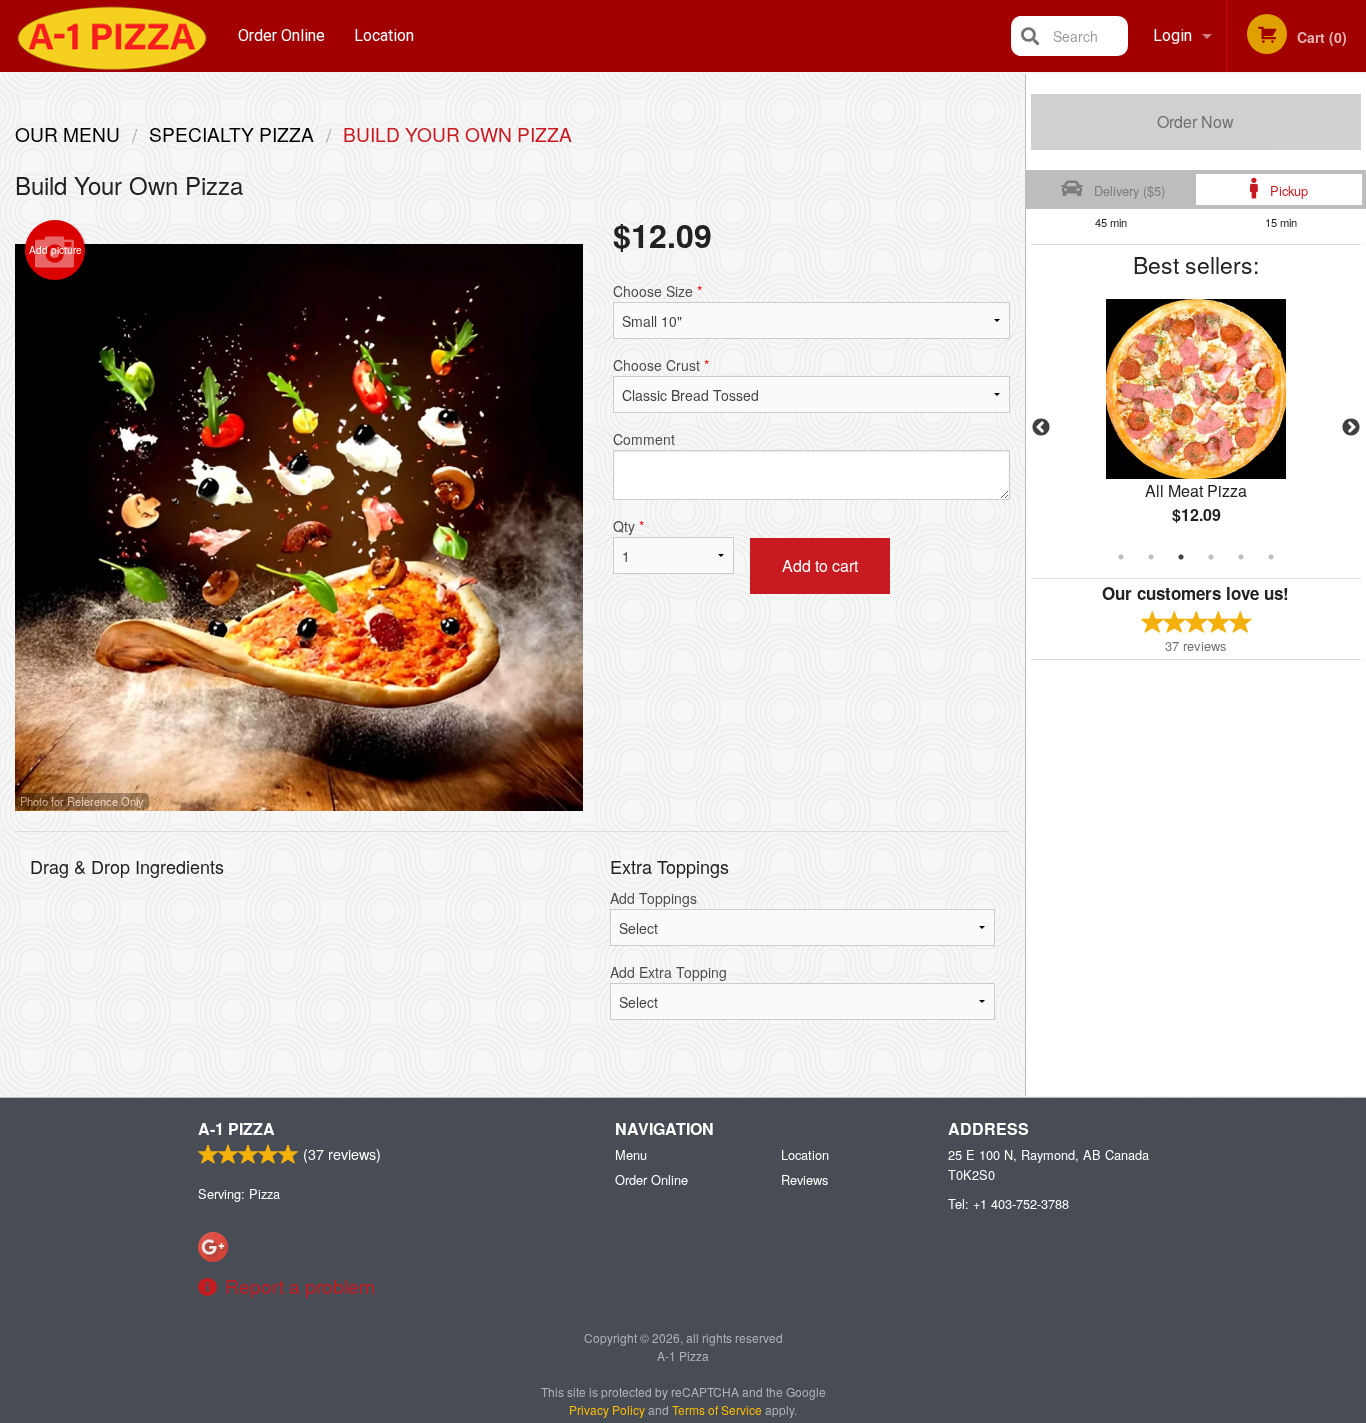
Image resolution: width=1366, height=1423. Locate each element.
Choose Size (657, 291)
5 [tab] (1241, 557)
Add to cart (820, 565)
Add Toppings (653, 898)
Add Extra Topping (668, 972)
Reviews (804, 1179)
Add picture (55, 250)
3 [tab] (1181, 557)
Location (384, 35)
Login (1172, 35)
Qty (628, 526)
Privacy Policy (607, 1409)
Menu (631, 1154)
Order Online (281, 35)
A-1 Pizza (236, 1128)
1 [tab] (1121, 557)
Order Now (1195, 121)
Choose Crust (661, 365)
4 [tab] (1211, 557)
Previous (1041, 428)
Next (1351, 428)
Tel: (1008, 1203)
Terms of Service (717, 1409)
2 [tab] (1151, 557)
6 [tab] (1271, 557)
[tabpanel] (1196, 428)
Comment (644, 439)
